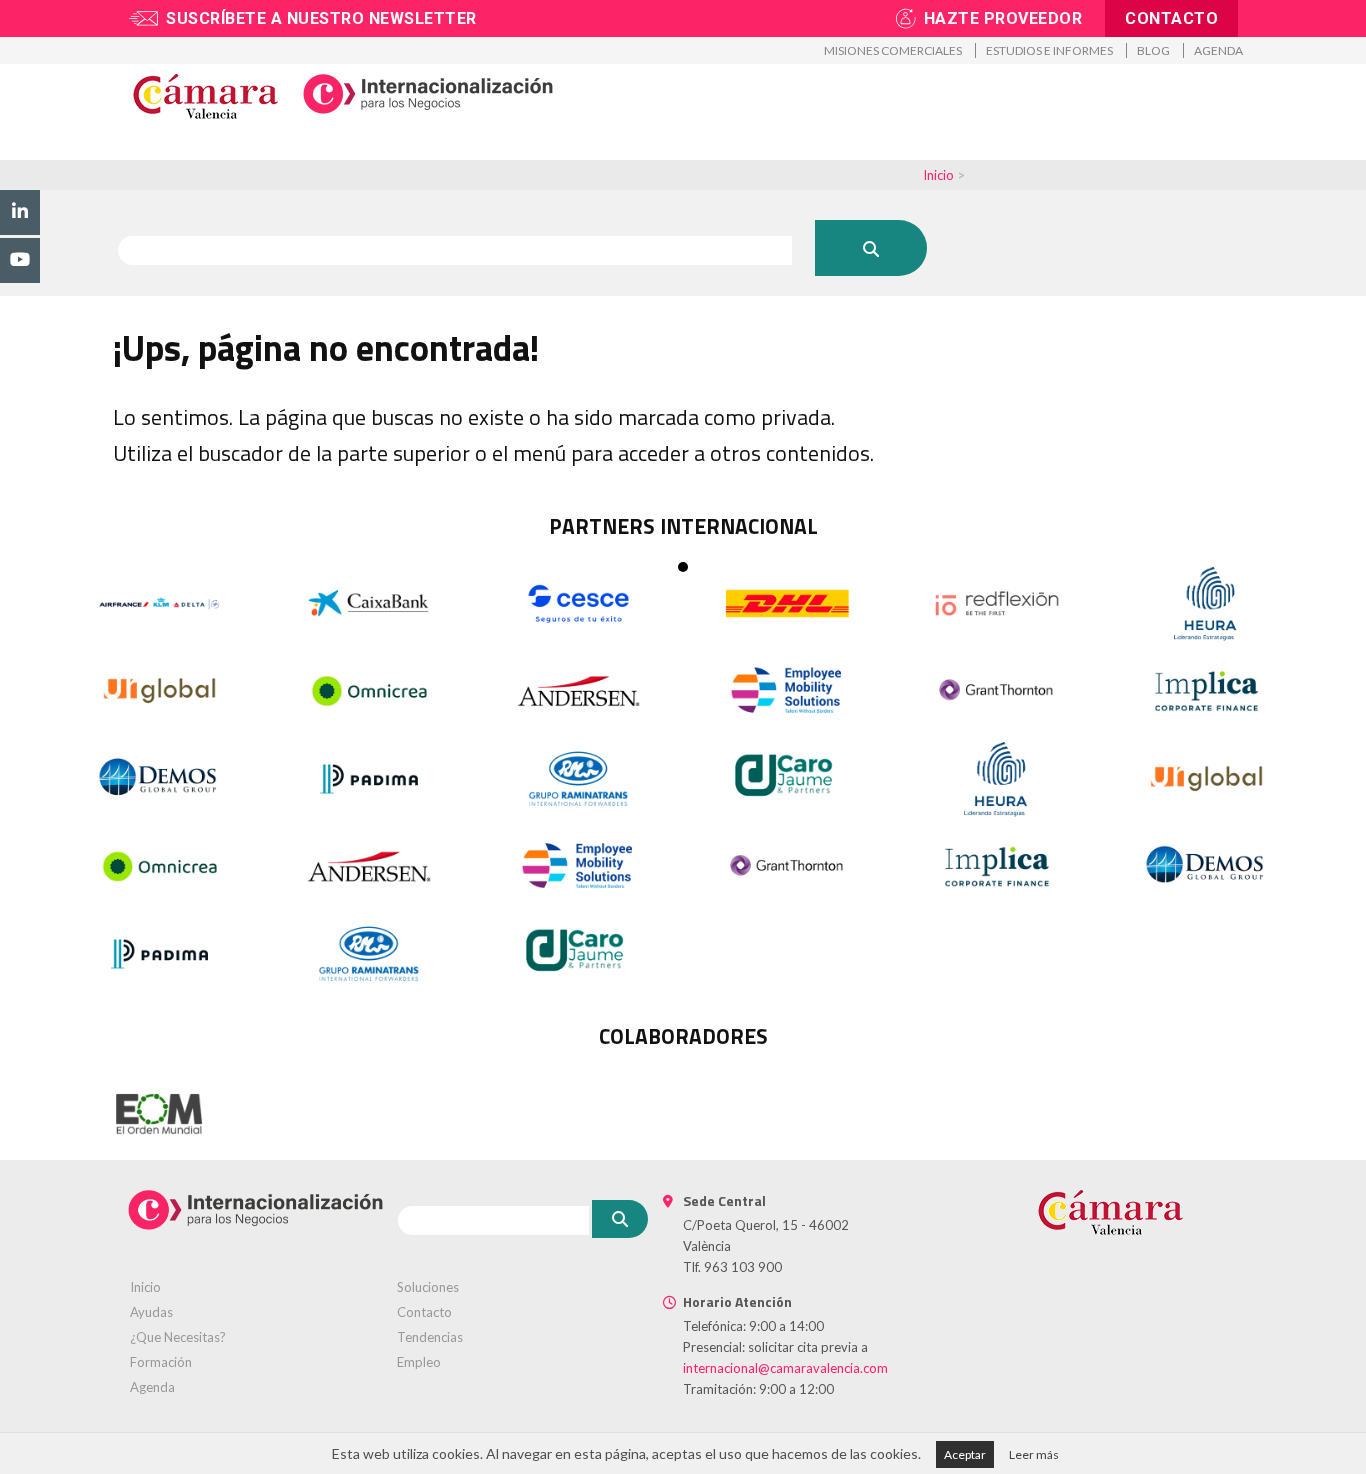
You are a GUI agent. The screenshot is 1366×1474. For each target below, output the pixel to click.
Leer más (1034, 1454)
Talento (752, 151)
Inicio (938, 175)
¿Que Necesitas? (178, 1337)
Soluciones (428, 1287)
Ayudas (151, 1312)
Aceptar (965, 1454)
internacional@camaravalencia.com (785, 1368)
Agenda (1218, 50)
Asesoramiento (386, 151)
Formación (647, 151)
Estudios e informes (1049, 50)
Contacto (1171, 18)
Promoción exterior (215, 151)
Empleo (419, 1362)
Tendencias (430, 1337)
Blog (1153, 50)
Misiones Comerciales (893, 50)
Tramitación (525, 151)
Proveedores (864, 151)
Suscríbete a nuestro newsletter (321, 18)
